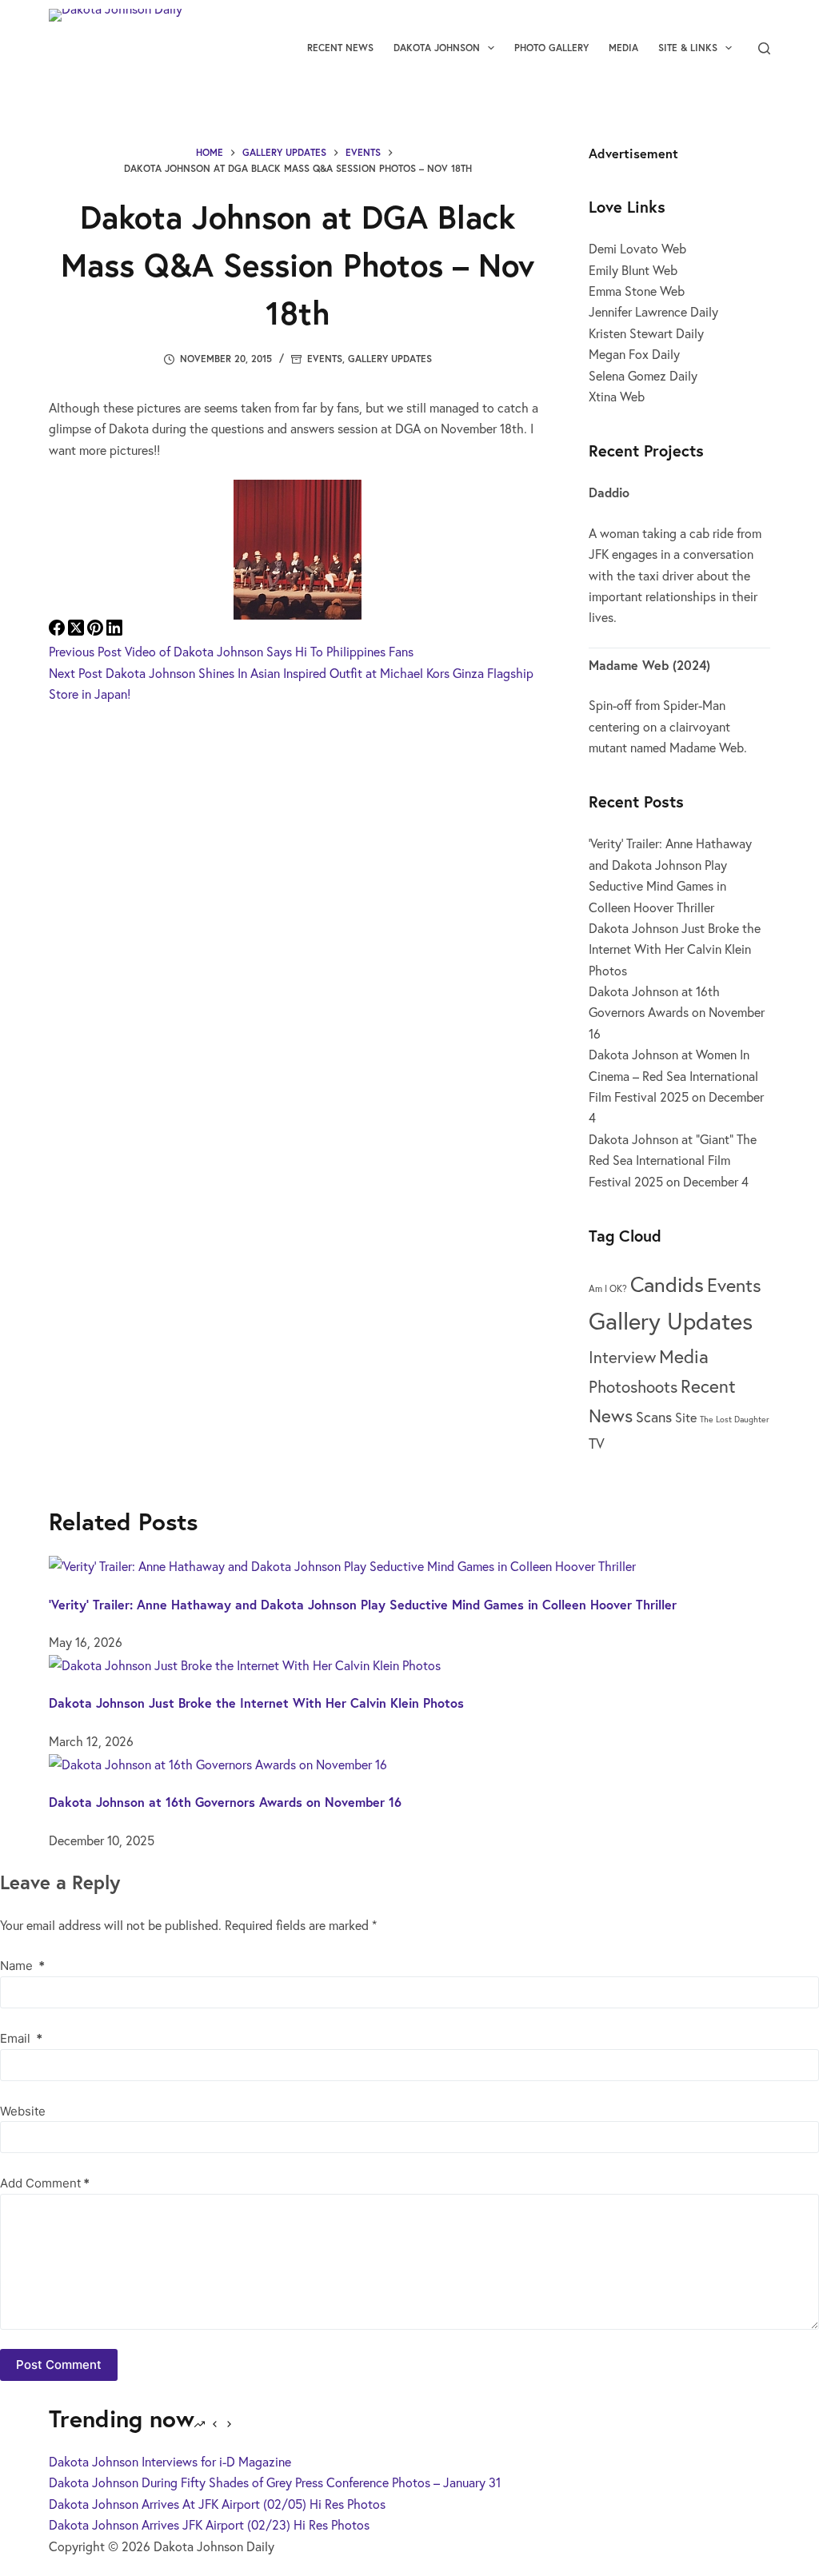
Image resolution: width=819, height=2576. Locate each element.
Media (623, 48)
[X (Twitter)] (78, 630)
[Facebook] (58, 630)
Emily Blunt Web (633, 270)
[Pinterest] (97, 630)
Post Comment (59, 2365)
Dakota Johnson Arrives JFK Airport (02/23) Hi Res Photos (209, 2524)
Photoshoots (633, 1387)
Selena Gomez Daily (643, 375)
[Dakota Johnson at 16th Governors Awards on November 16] (218, 1762)
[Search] (764, 48)
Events (325, 359)
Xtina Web (617, 396)
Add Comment (45, 2183)
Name (22, 1966)
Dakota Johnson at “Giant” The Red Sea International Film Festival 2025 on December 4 (673, 1160)
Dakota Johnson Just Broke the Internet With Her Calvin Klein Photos (675, 949)
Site (686, 1417)
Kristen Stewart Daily (646, 333)
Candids (667, 1284)
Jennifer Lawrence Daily (653, 311)
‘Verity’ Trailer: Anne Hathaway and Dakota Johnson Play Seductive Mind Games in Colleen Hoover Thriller (363, 1604)
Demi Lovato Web (637, 248)
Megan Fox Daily (634, 354)
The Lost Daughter (735, 1419)
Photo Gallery (551, 48)
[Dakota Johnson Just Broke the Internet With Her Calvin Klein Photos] (245, 1663)
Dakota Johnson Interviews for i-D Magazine (170, 2461)
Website (23, 2111)
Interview (622, 1357)
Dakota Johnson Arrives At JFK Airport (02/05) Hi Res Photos (217, 2504)
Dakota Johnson (437, 48)
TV (597, 1443)
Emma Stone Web (637, 291)
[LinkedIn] (114, 630)
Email (21, 2038)
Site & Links (688, 48)
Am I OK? (608, 1288)
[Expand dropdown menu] (491, 48)
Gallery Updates (390, 359)
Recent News (340, 48)
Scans (654, 1417)
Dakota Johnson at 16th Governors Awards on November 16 (677, 1012)
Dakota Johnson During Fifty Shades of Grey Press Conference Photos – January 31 (275, 2482)
